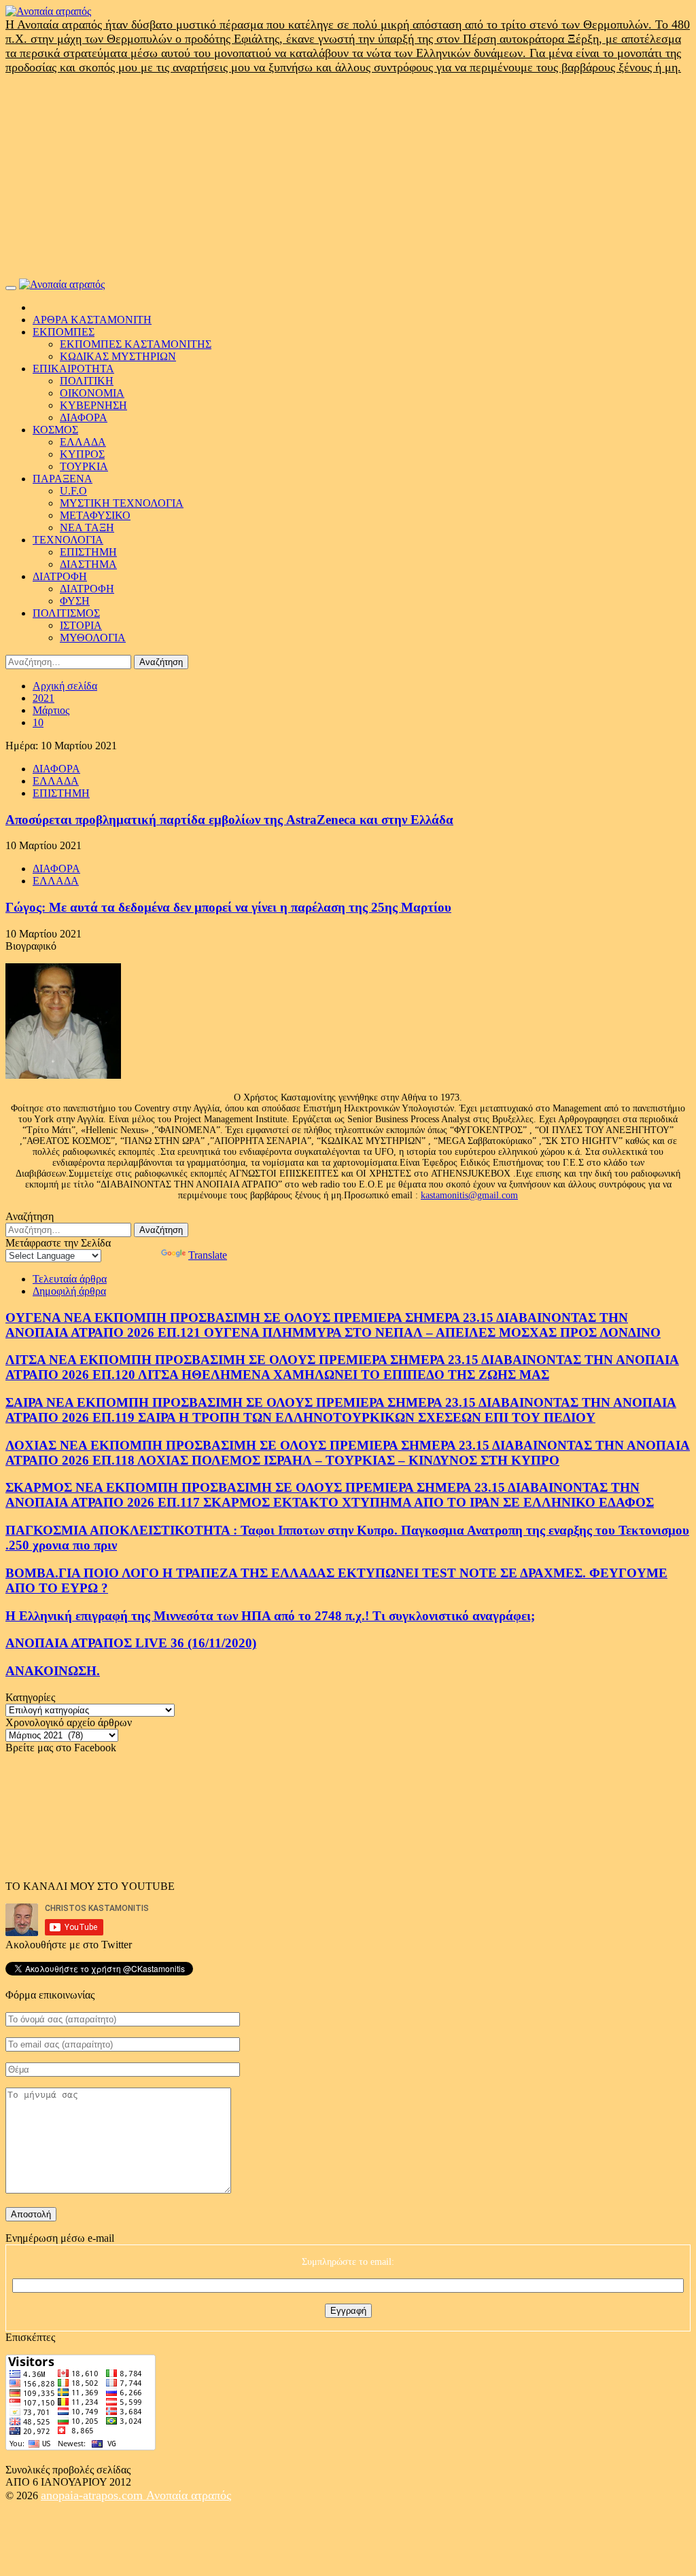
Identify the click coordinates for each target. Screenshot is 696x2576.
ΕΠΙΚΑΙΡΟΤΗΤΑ (73, 369)
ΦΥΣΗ (75, 601)
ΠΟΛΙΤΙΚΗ (87, 381)
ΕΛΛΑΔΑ (83, 442)
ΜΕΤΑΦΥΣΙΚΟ (95, 515)
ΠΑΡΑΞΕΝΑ (63, 479)
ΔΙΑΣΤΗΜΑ (88, 564)
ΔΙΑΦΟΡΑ (84, 417)
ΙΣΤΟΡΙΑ (81, 625)
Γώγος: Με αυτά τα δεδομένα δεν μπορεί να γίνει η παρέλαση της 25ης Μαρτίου (228, 907)
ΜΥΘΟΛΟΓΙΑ (93, 638)
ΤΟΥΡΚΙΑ (84, 466)
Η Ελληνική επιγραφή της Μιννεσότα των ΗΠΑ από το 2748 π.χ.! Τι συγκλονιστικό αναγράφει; (270, 1616)
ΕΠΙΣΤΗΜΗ (88, 552)
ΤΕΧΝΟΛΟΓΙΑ (68, 540)
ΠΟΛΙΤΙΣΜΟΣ (66, 613)
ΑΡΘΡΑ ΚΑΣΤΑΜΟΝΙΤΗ (92, 320)
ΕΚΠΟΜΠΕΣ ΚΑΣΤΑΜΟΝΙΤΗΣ (136, 344)
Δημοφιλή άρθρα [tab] (69, 1291)
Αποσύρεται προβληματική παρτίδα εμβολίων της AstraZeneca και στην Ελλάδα (229, 820)
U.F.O (73, 491)
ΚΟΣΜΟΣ (55, 430)
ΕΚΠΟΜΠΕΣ (64, 332)
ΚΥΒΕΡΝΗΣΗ (93, 405)
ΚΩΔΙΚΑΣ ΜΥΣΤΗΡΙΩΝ (118, 356)
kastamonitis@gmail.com (469, 1195)
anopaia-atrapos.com (93, 2495)
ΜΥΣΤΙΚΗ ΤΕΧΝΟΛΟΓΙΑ (122, 503)
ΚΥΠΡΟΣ (82, 454)
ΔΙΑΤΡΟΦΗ (60, 576)
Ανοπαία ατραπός (189, 2495)
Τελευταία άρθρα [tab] (70, 1279)
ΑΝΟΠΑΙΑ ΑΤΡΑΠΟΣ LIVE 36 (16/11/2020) (131, 1643)
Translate (208, 1255)
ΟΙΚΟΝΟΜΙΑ (92, 393)
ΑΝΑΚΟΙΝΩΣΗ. (53, 1671)
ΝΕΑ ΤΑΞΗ (87, 527)
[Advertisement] (348, 177)
